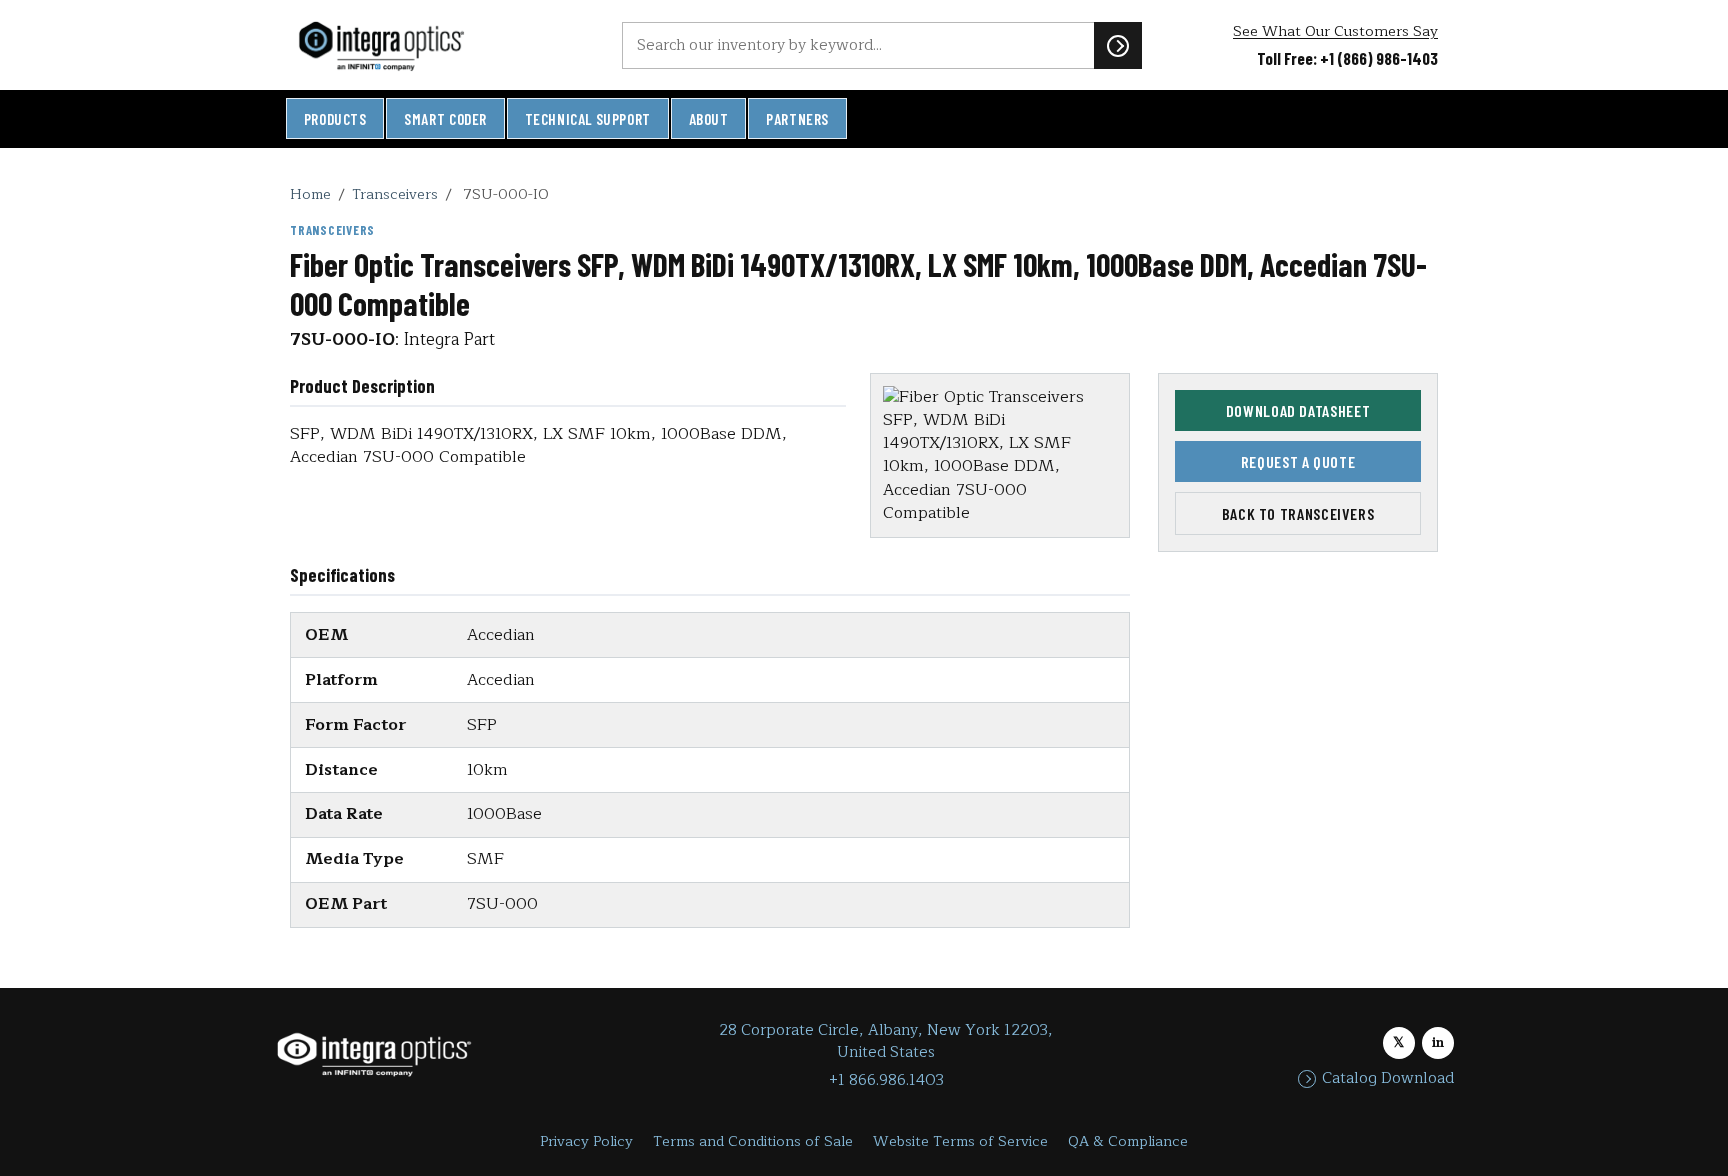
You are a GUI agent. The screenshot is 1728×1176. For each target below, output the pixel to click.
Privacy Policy (586, 1141)
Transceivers (395, 194)
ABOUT (709, 119)
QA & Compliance (1128, 1141)
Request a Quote (1298, 461)
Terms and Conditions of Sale (753, 1141)
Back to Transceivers (1298, 513)
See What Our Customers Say (1335, 31)
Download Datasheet (1298, 410)
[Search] (1118, 45)
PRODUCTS (335, 119)
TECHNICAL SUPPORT (588, 119)
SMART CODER (445, 119)
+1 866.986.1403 (886, 1080)
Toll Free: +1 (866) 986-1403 (1347, 58)
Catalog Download (1388, 1079)
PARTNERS (797, 119)
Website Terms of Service (960, 1141)
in (1438, 1042)
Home (310, 194)
